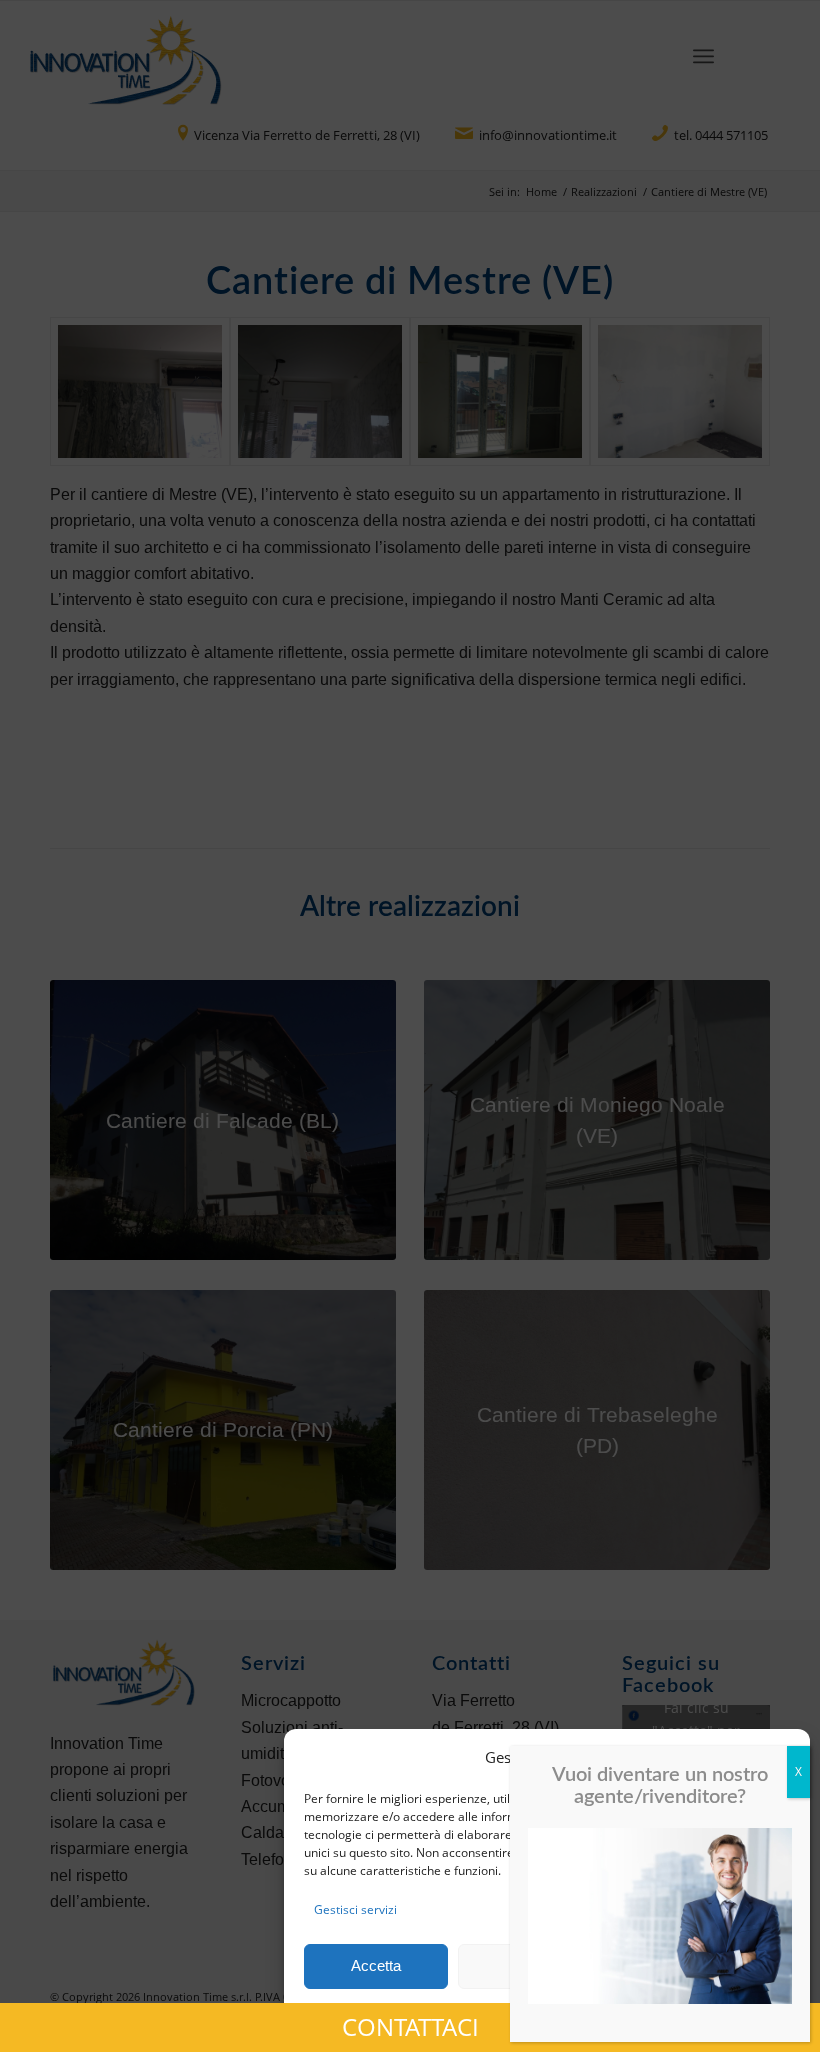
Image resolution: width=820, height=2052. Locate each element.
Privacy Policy (583, 2013)
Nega (530, 1965)
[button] (780, 1757)
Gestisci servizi (355, 1909)
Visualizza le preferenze (701, 1965)
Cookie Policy (499, 2013)
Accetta (376, 1965)
